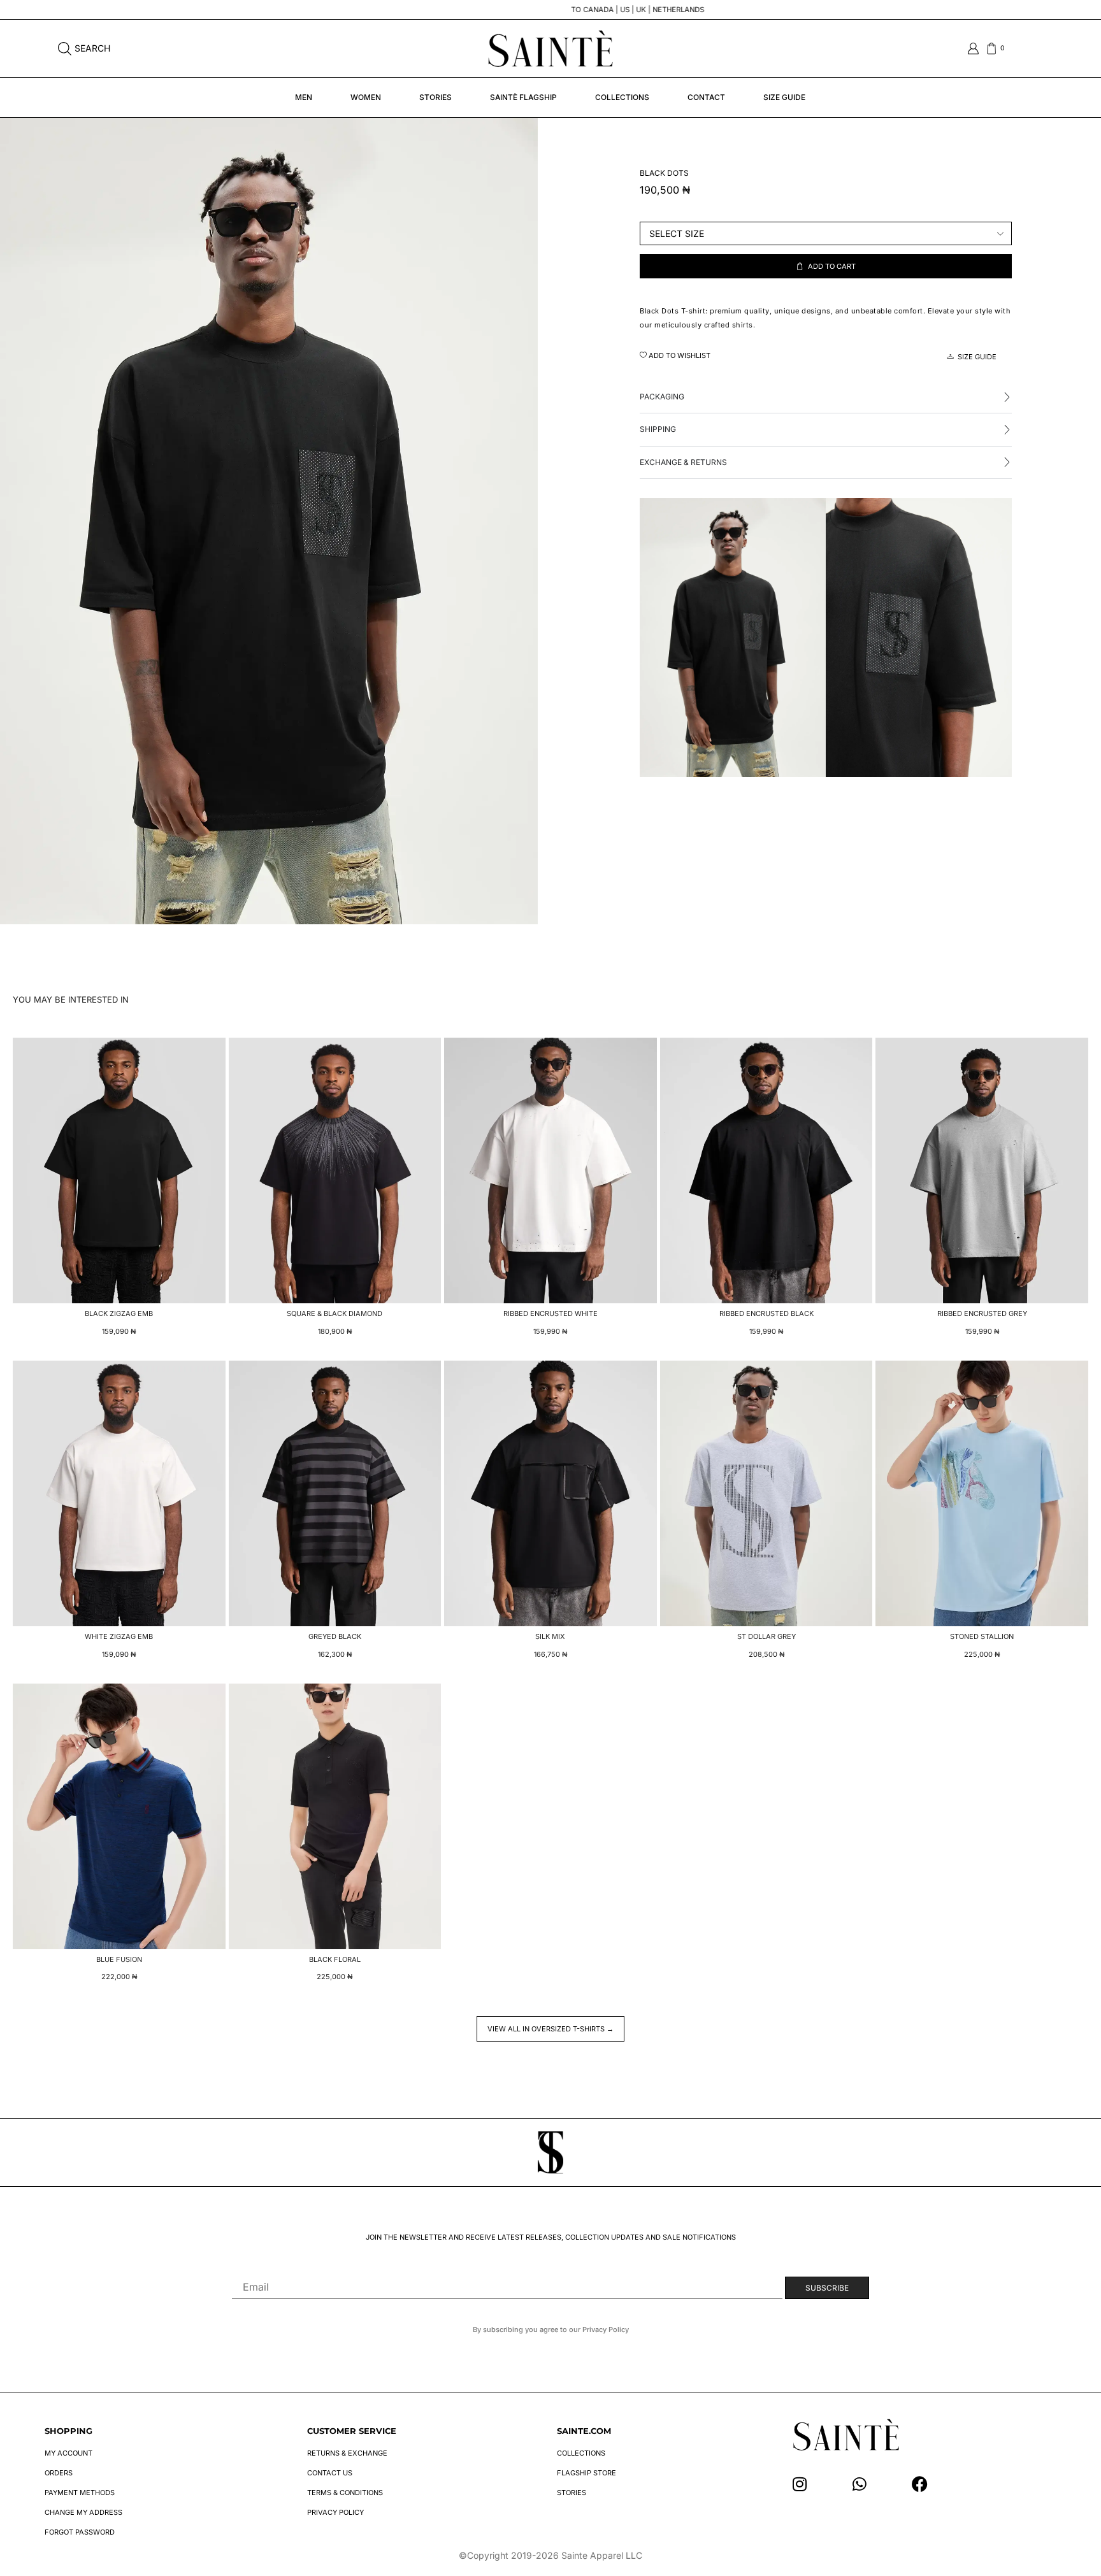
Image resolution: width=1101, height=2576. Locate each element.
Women (366, 97)
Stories (435, 97)
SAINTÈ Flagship (523, 97)
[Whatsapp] (860, 2484)
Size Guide (784, 97)
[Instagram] (800, 2484)
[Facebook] (920, 2484)
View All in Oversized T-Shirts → (550, 2029)
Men (304, 97)
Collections (622, 97)
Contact (706, 97)
